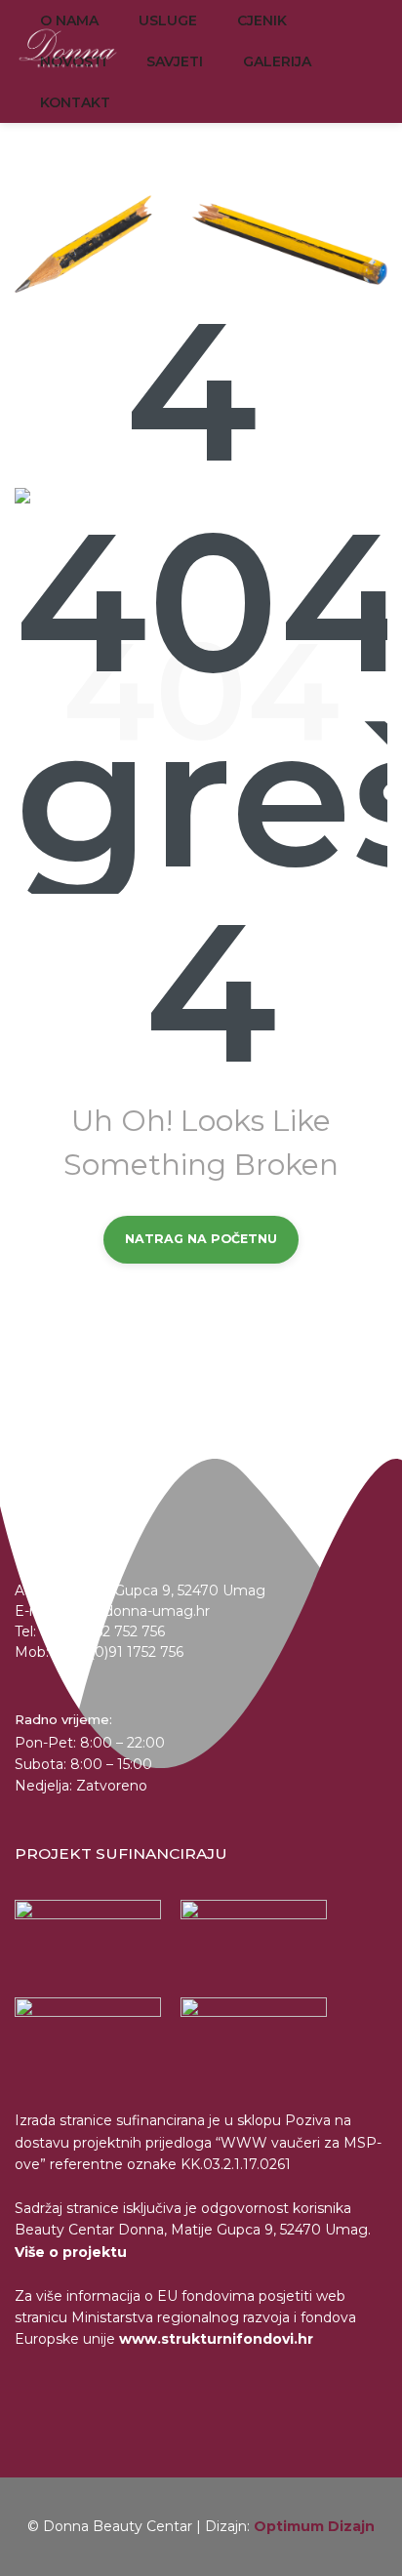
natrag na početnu (201, 1239)
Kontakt (75, 102)
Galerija (277, 61)
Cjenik (262, 20)
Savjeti (175, 61)
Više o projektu (71, 2252)
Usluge (168, 20)
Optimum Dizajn (314, 2526)
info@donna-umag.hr (137, 1611)
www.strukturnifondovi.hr (216, 2339)
